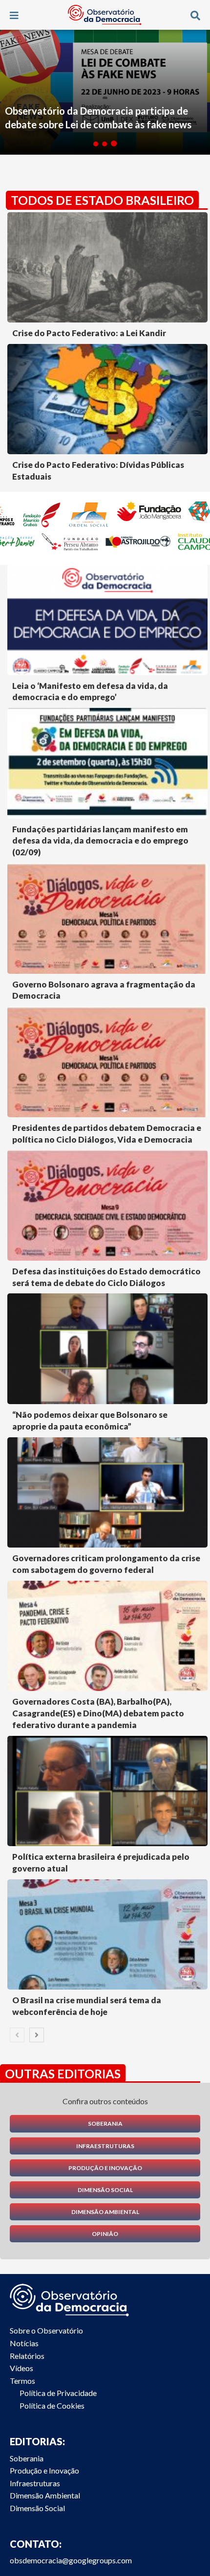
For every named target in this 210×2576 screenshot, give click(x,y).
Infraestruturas (105, 2146)
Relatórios (27, 2356)
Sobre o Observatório (46, 2330)
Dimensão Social (105, 2190)
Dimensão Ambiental (105, 2212)
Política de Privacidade (58, 2393)
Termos (22, 2381)
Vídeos (21, 2368)
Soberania (105, 2123)
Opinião (105, 2234)
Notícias (24, 2343)
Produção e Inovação (105, 2168)
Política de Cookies (52, 2405)
